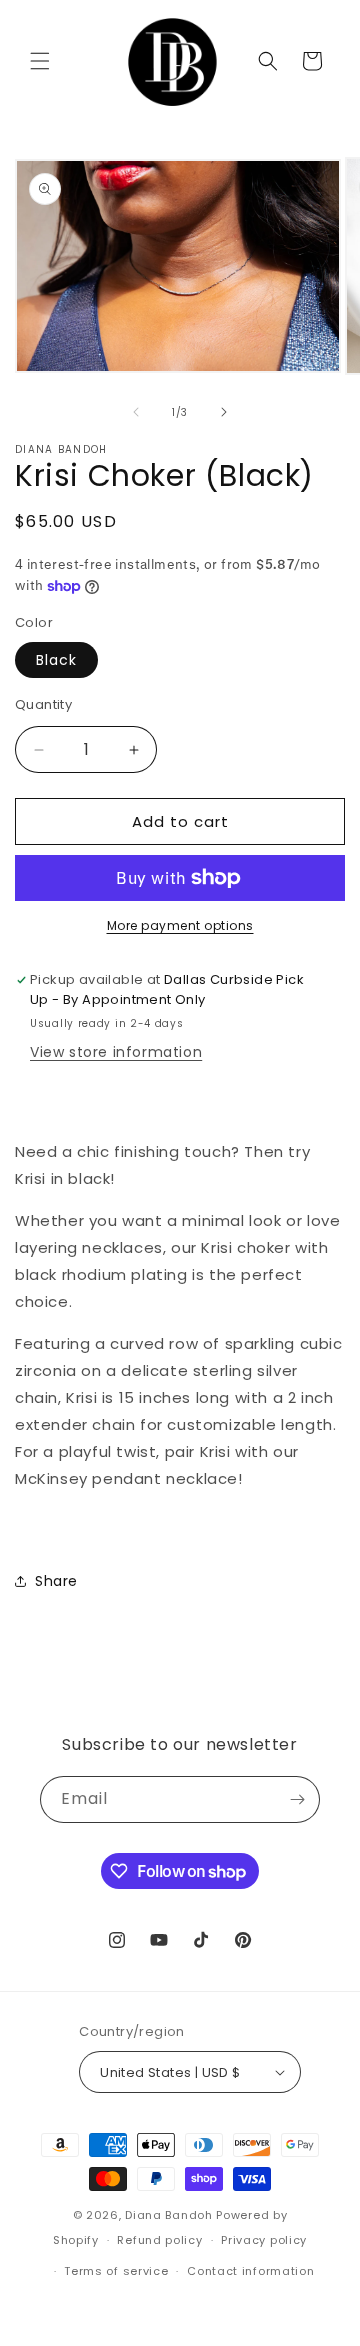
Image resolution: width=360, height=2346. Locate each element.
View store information (116, 1052)
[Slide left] (136, 412)
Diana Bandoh (170, 2215)
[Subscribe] (297, 1799)
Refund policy (159, 2240)
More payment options (180, 925)
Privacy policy (264, 2240)
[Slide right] (224, 412)
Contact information (250, 2271)
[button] (40, 61)
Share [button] (56, 1581)
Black (56, 660)
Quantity (43, 704)
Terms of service (116, 2271)
